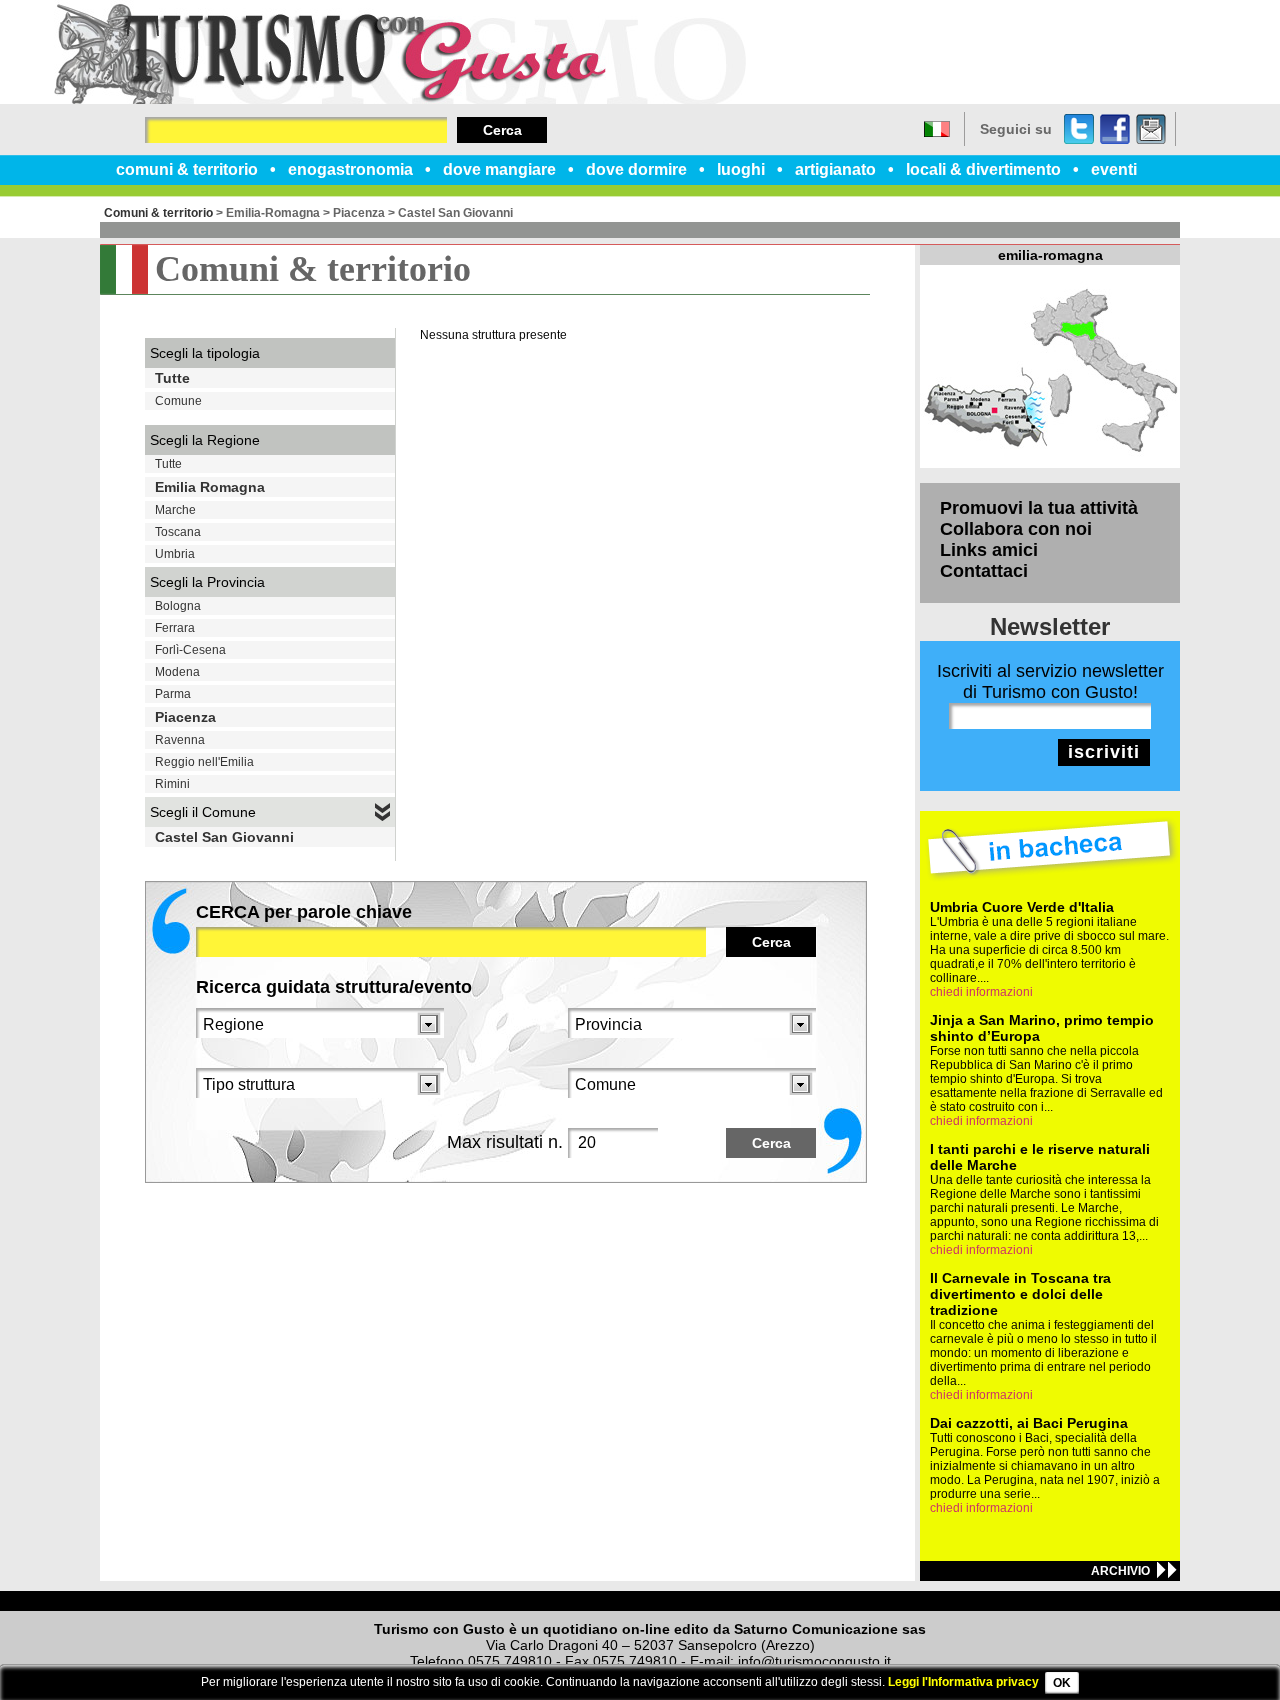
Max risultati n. (505, 1142)
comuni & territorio (187, 169)
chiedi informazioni (981, 992)
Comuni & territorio (158, 213)
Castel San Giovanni (455, 213)
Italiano (937, 129)
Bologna (178, 606)
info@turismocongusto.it (814, 1661)
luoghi (741, 169)
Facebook (1115, 129)
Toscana (178, 532)
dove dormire (636, 169)
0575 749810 (510, 1661)
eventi (1114, 169)
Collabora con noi (1016, 529)
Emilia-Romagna (273, 213)
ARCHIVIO (1120, 1571)
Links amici (989, 550)
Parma (173, 694)
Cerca (502, 130)
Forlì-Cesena (190, 650)
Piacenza (359, 213)
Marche (175, 510)
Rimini (172, 784)
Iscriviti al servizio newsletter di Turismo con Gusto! (1050, 681)
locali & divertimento (983, 169)
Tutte (172, 378)
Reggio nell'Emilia (204, 762)
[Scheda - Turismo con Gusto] (400, 100)
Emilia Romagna (210, 487)
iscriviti (1104, 752)
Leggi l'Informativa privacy (963, 1682)
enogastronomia (350, 169)
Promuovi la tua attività (1039, 508)
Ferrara (175, 628)
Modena (177, 672)
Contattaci (984, 571)
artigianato (835, 169)
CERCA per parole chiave (304, 912)
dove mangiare (499, 169)
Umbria (175, 554)
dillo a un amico (1151, 129)
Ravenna (180, 740)
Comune (178, 401)
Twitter (1079, 129)
